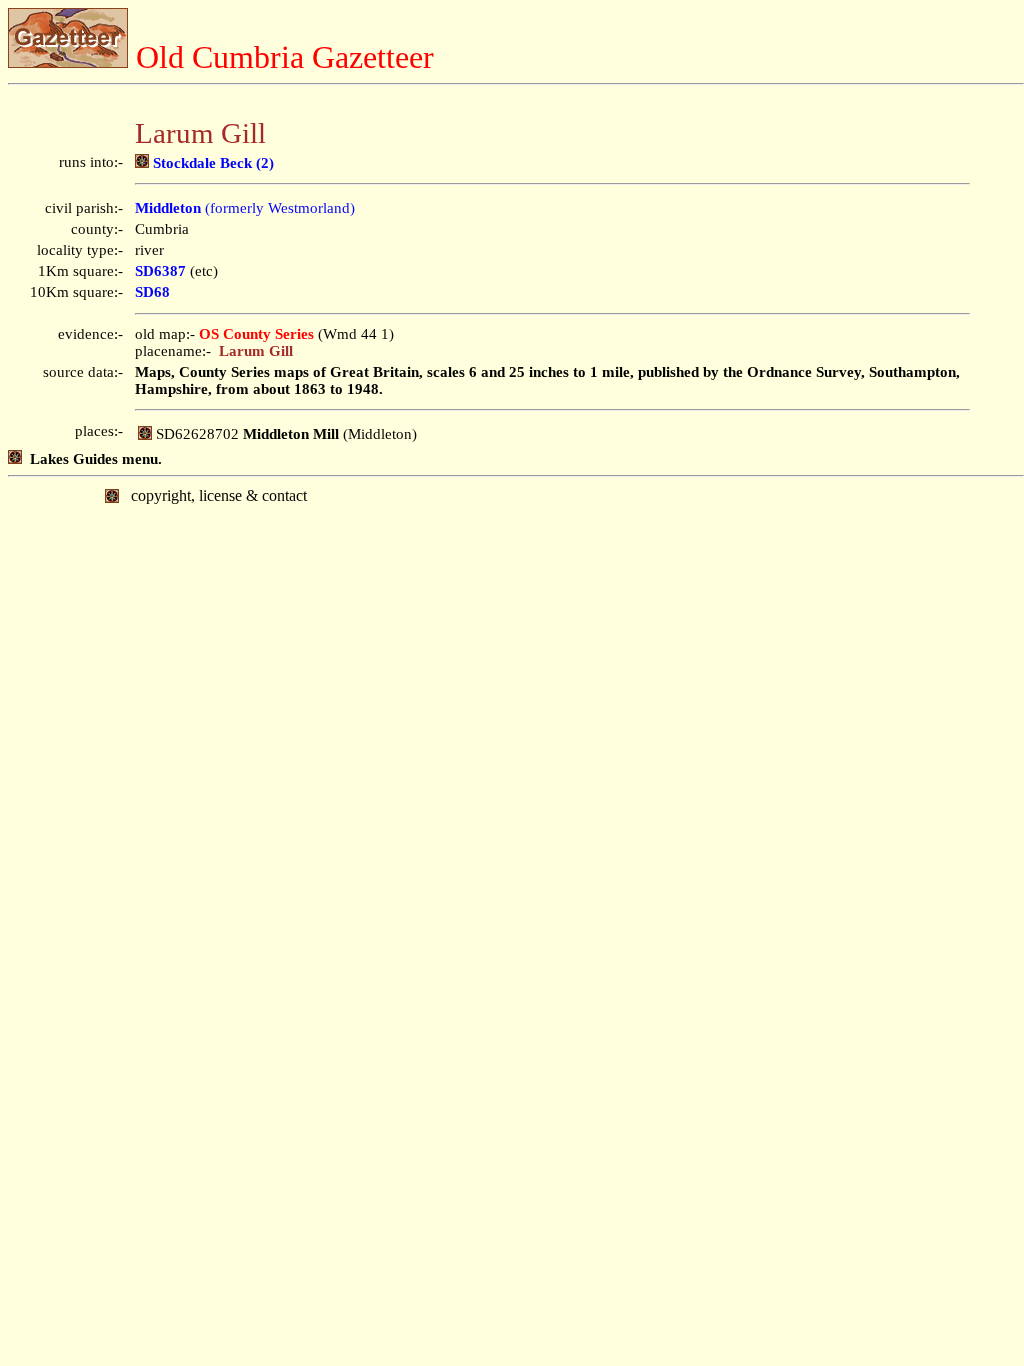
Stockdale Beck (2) (211, 163)
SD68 (152, 292)
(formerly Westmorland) (245, 208)
